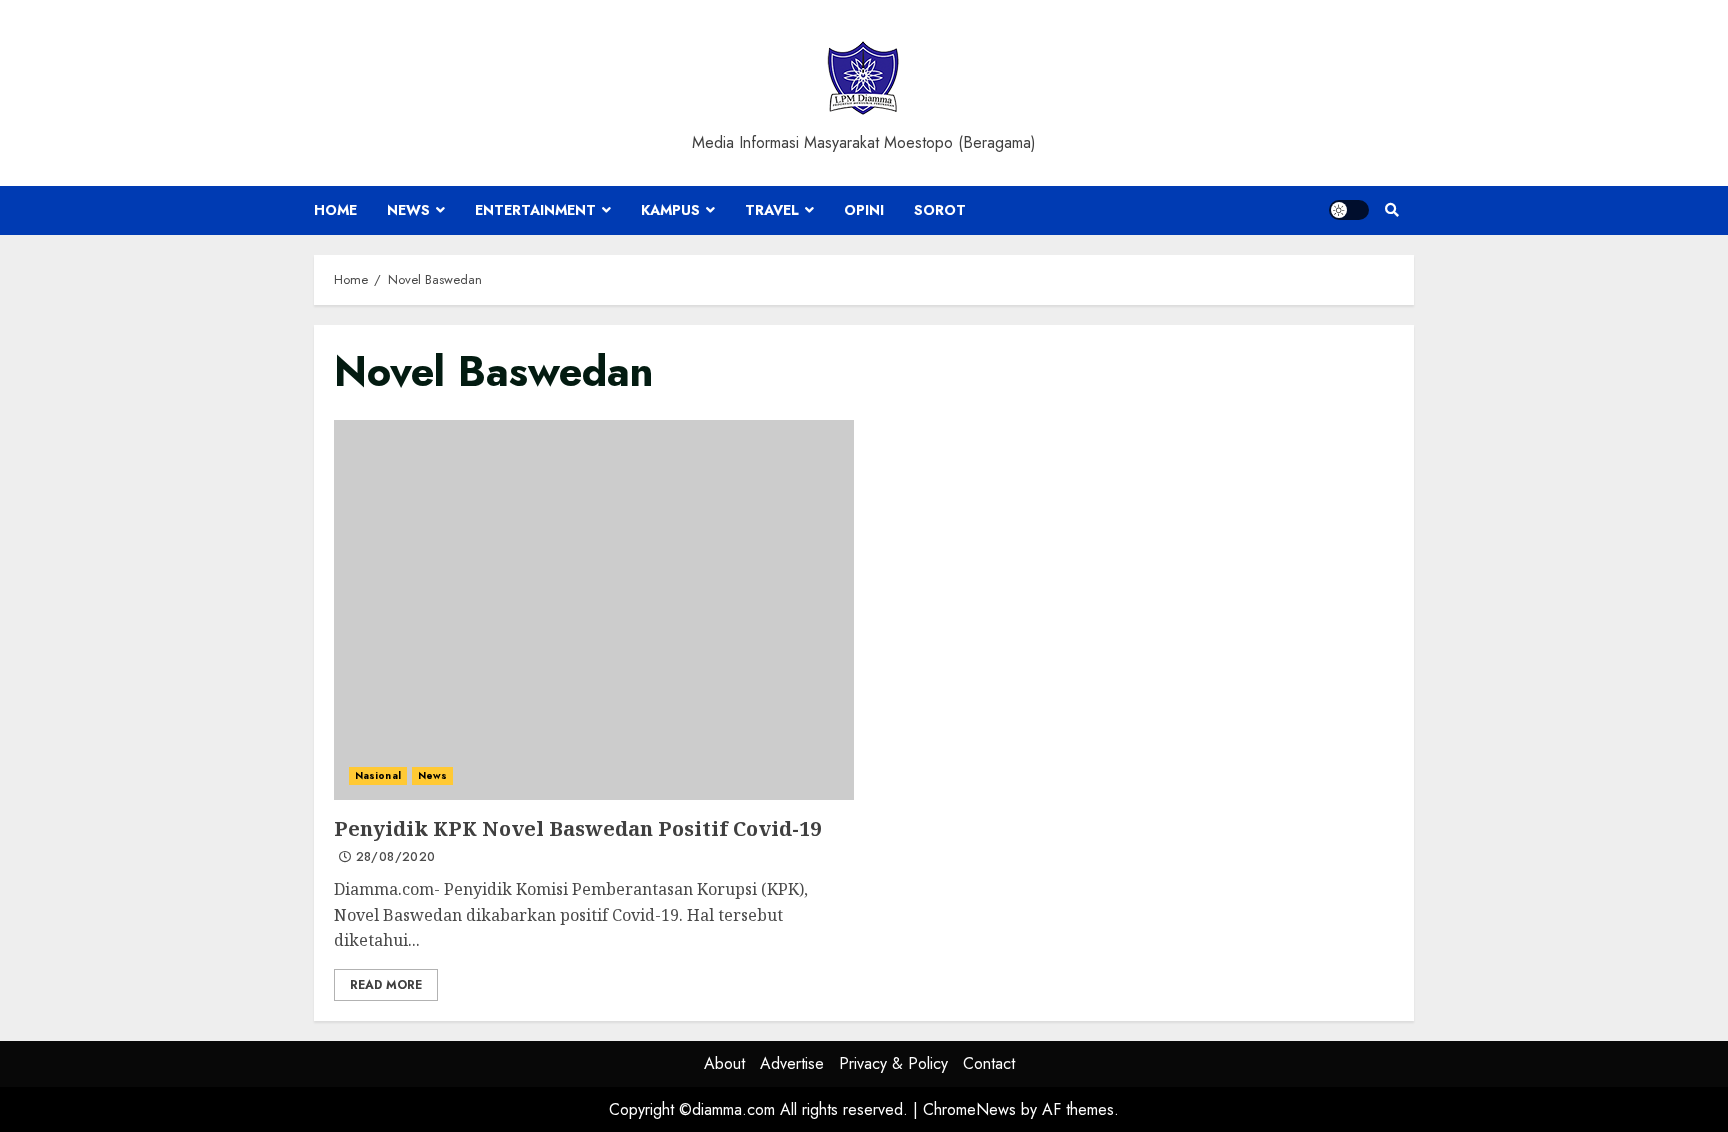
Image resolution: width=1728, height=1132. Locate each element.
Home (335, 210)
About (724, 1063)
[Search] (1391, 210)
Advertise (792, 1063)
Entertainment (535, 210)
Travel (772, 210)
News (408, 210)
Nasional (378, 775)
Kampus (670, 210)
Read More (386, 985)
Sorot (940, 210)
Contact (989, 1063)
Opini (864, 210)
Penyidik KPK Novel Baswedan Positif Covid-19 (594, 610)
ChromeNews (969, 1109)
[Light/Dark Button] (1349, 210)
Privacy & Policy (893, 1063)
